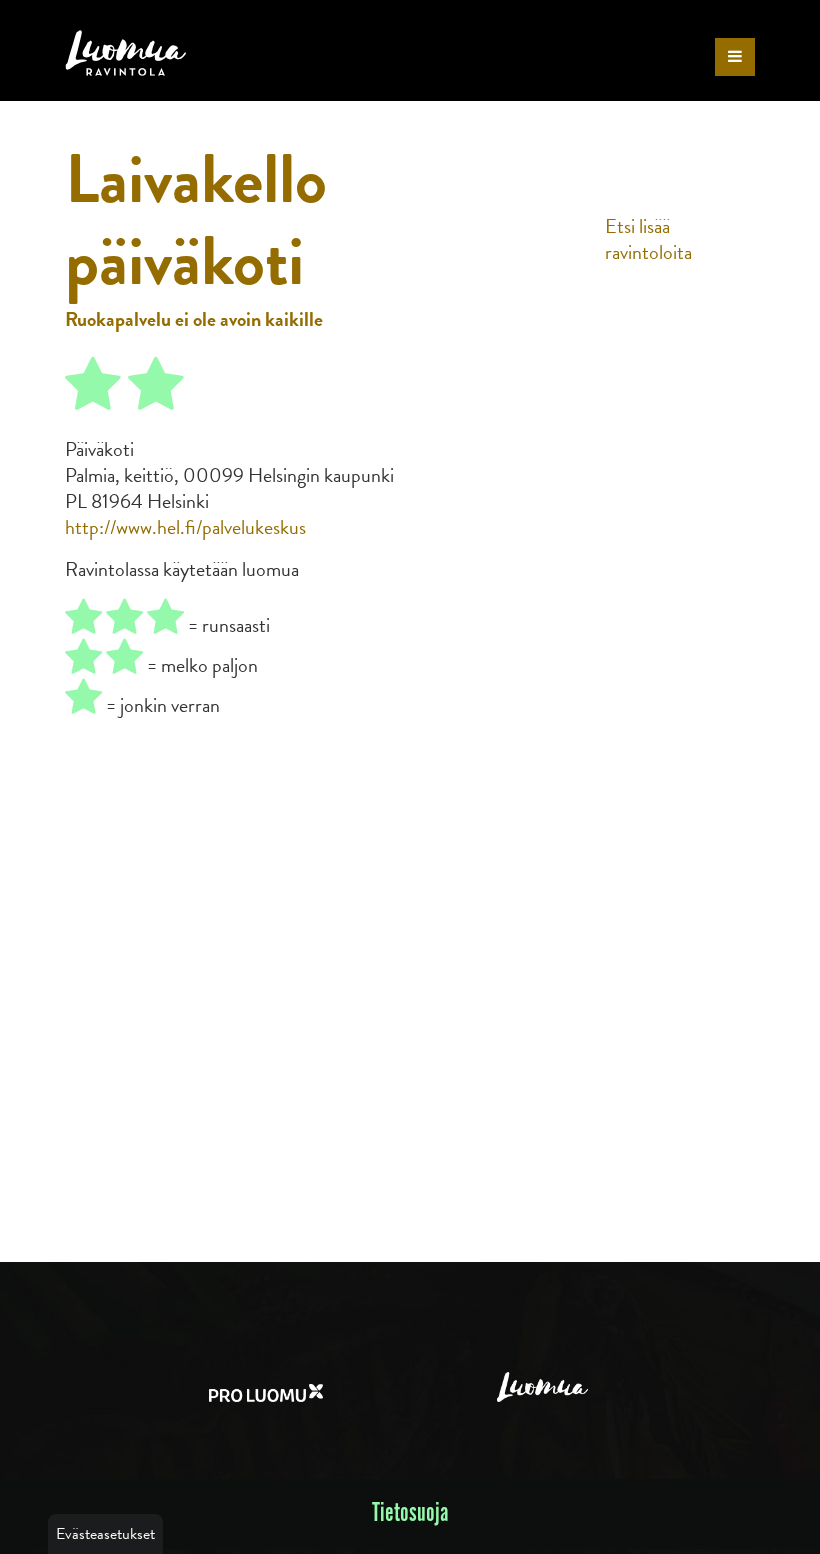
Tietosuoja (410, 1513)
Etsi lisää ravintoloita (648, 239)
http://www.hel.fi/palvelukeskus (185, 527)
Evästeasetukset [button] (105, 1534)
